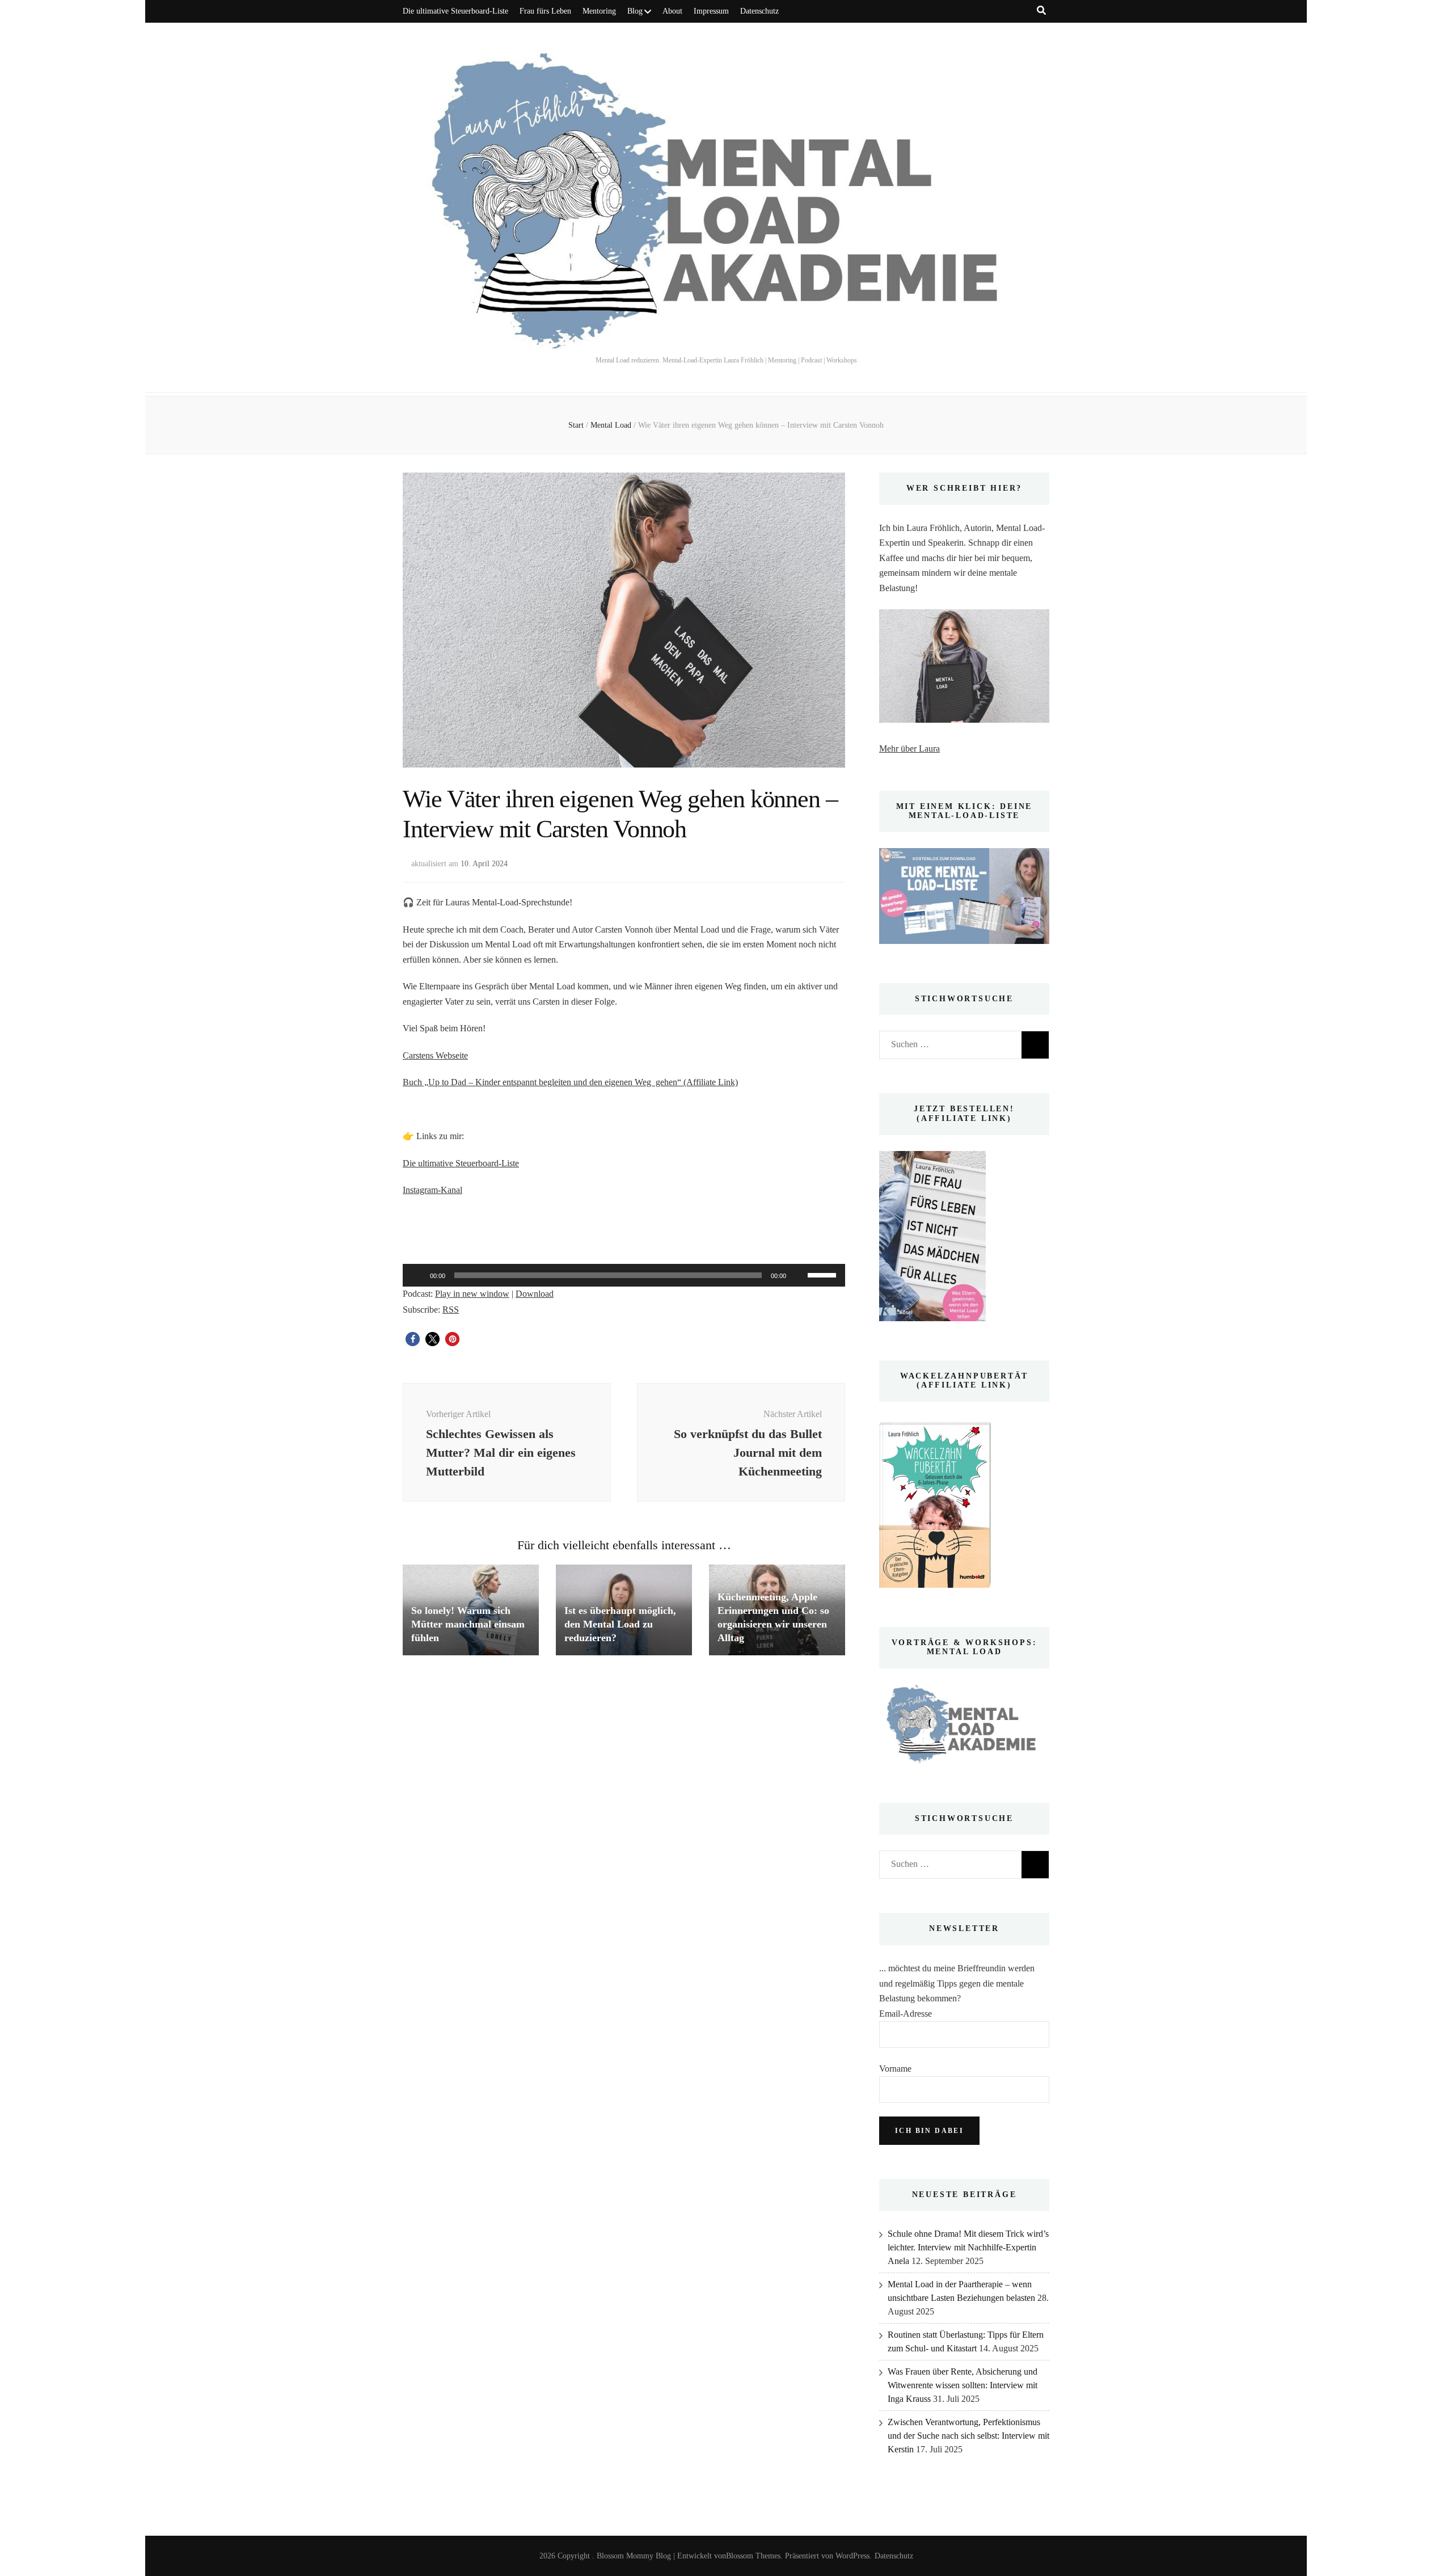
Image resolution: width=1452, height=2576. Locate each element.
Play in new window (472, 1294)
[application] (624, 1275)
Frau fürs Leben (545, 11)
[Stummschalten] (799, 1275)
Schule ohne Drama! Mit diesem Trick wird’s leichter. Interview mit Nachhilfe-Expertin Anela (968, 2247)
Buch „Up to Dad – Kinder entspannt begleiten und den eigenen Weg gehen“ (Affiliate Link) (570, 1082)
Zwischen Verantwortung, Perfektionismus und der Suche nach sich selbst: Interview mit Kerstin (968, 2436)
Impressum (711, 11)
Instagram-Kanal (432, 1190)
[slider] (824, 1274)
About (672, 11)
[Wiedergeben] (417, 1275)
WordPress (852, 2556)
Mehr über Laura (909, 749)
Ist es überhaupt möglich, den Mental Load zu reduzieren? (620, 1624)
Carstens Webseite (435, 1055)
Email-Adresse (906, 2014)
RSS (451, 1310)
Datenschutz (759, 11)
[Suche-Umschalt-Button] (1041, 10)
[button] (413, 1339)
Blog (635, 11)
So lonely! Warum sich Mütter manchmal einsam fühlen (468, 1624)
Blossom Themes (753, 2556)
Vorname (895, 2069)
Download (535, 1294)
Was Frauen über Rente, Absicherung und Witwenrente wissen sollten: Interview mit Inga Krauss (963, 2385)
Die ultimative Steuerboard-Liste (455, 11)
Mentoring (599, 11)
